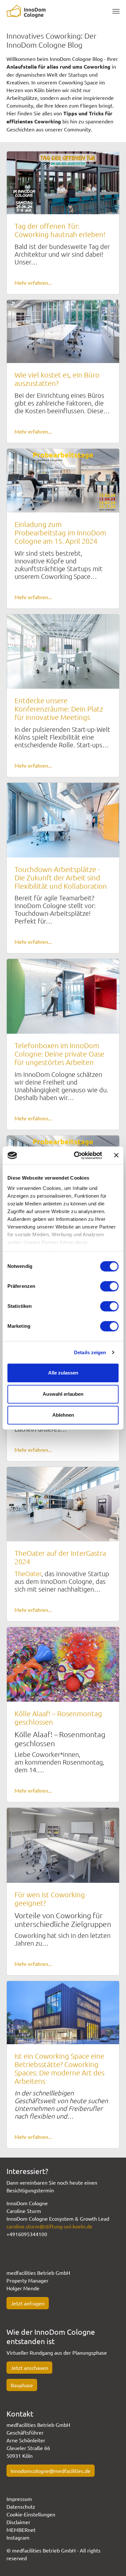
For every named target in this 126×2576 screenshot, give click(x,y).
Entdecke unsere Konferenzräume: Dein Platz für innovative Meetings (59, 709)
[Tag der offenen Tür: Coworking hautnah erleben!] (63, 182)
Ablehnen (63, 1415)
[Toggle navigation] (116, 11)
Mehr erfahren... (33, 282)
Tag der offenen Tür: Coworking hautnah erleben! (60, 230)
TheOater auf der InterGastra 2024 (60, 1557)
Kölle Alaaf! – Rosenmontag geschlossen (58, 1718)
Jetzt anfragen (28, 2303)
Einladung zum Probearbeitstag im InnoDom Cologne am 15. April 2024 (60, 532)
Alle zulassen (63, 1373)
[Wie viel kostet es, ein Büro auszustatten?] (63, 330)
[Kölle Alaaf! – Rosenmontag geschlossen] (63, 1663)
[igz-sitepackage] (26, 11)
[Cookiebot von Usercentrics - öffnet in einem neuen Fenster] (76, 1155)
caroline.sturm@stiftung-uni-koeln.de (49, 2226)
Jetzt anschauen (29, 2368)
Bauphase (22, 2385)
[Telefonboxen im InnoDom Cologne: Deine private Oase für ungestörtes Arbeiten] (63, 996)
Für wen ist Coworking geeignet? (50, 1899)
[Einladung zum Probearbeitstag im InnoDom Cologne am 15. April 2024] (63, 480)
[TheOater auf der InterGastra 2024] (63, 1503)
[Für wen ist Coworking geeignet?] (63, 1844)
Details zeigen (90, 1352)
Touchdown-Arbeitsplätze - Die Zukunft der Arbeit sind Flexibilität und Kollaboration (61, 877)
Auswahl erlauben (63, 1394)
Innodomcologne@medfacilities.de (51, 2471)
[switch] (109, 1286)
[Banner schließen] (116, 1155)
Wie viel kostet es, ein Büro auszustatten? (57, 379)
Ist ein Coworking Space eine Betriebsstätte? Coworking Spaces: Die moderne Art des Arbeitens (59, 2068)
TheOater (28, 1574)
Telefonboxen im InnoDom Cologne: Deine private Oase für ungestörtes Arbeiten (59, 1054)
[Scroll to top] (112, 2562)
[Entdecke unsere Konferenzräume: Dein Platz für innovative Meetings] (63, 651)
